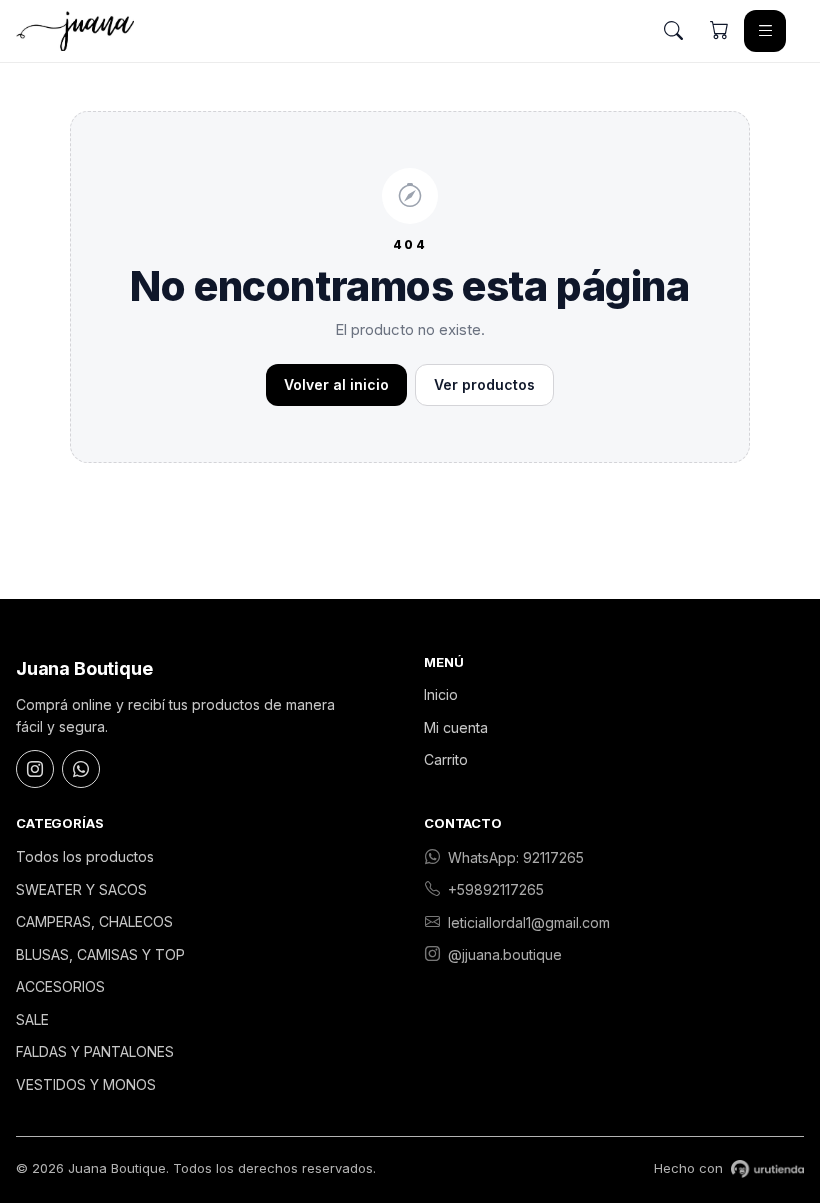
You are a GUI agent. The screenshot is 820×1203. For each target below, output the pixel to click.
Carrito (446, 759)
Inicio (441, 694)
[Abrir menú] (765, 31)
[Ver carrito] (719, 31)
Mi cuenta (456, 727)
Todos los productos (85, 856)
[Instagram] (35, 769)
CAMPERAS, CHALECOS (94, 921)
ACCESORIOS (60, 986)
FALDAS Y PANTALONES (95, 1051)
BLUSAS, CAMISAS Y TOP (100, 954)
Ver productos (484, 384)
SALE (32, 1019)
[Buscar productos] (673, 31)
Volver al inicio (336, 384)
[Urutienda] (767, 1169)
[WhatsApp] (81, 769)
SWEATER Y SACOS (81, 889)
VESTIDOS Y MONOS (86, 1084)
